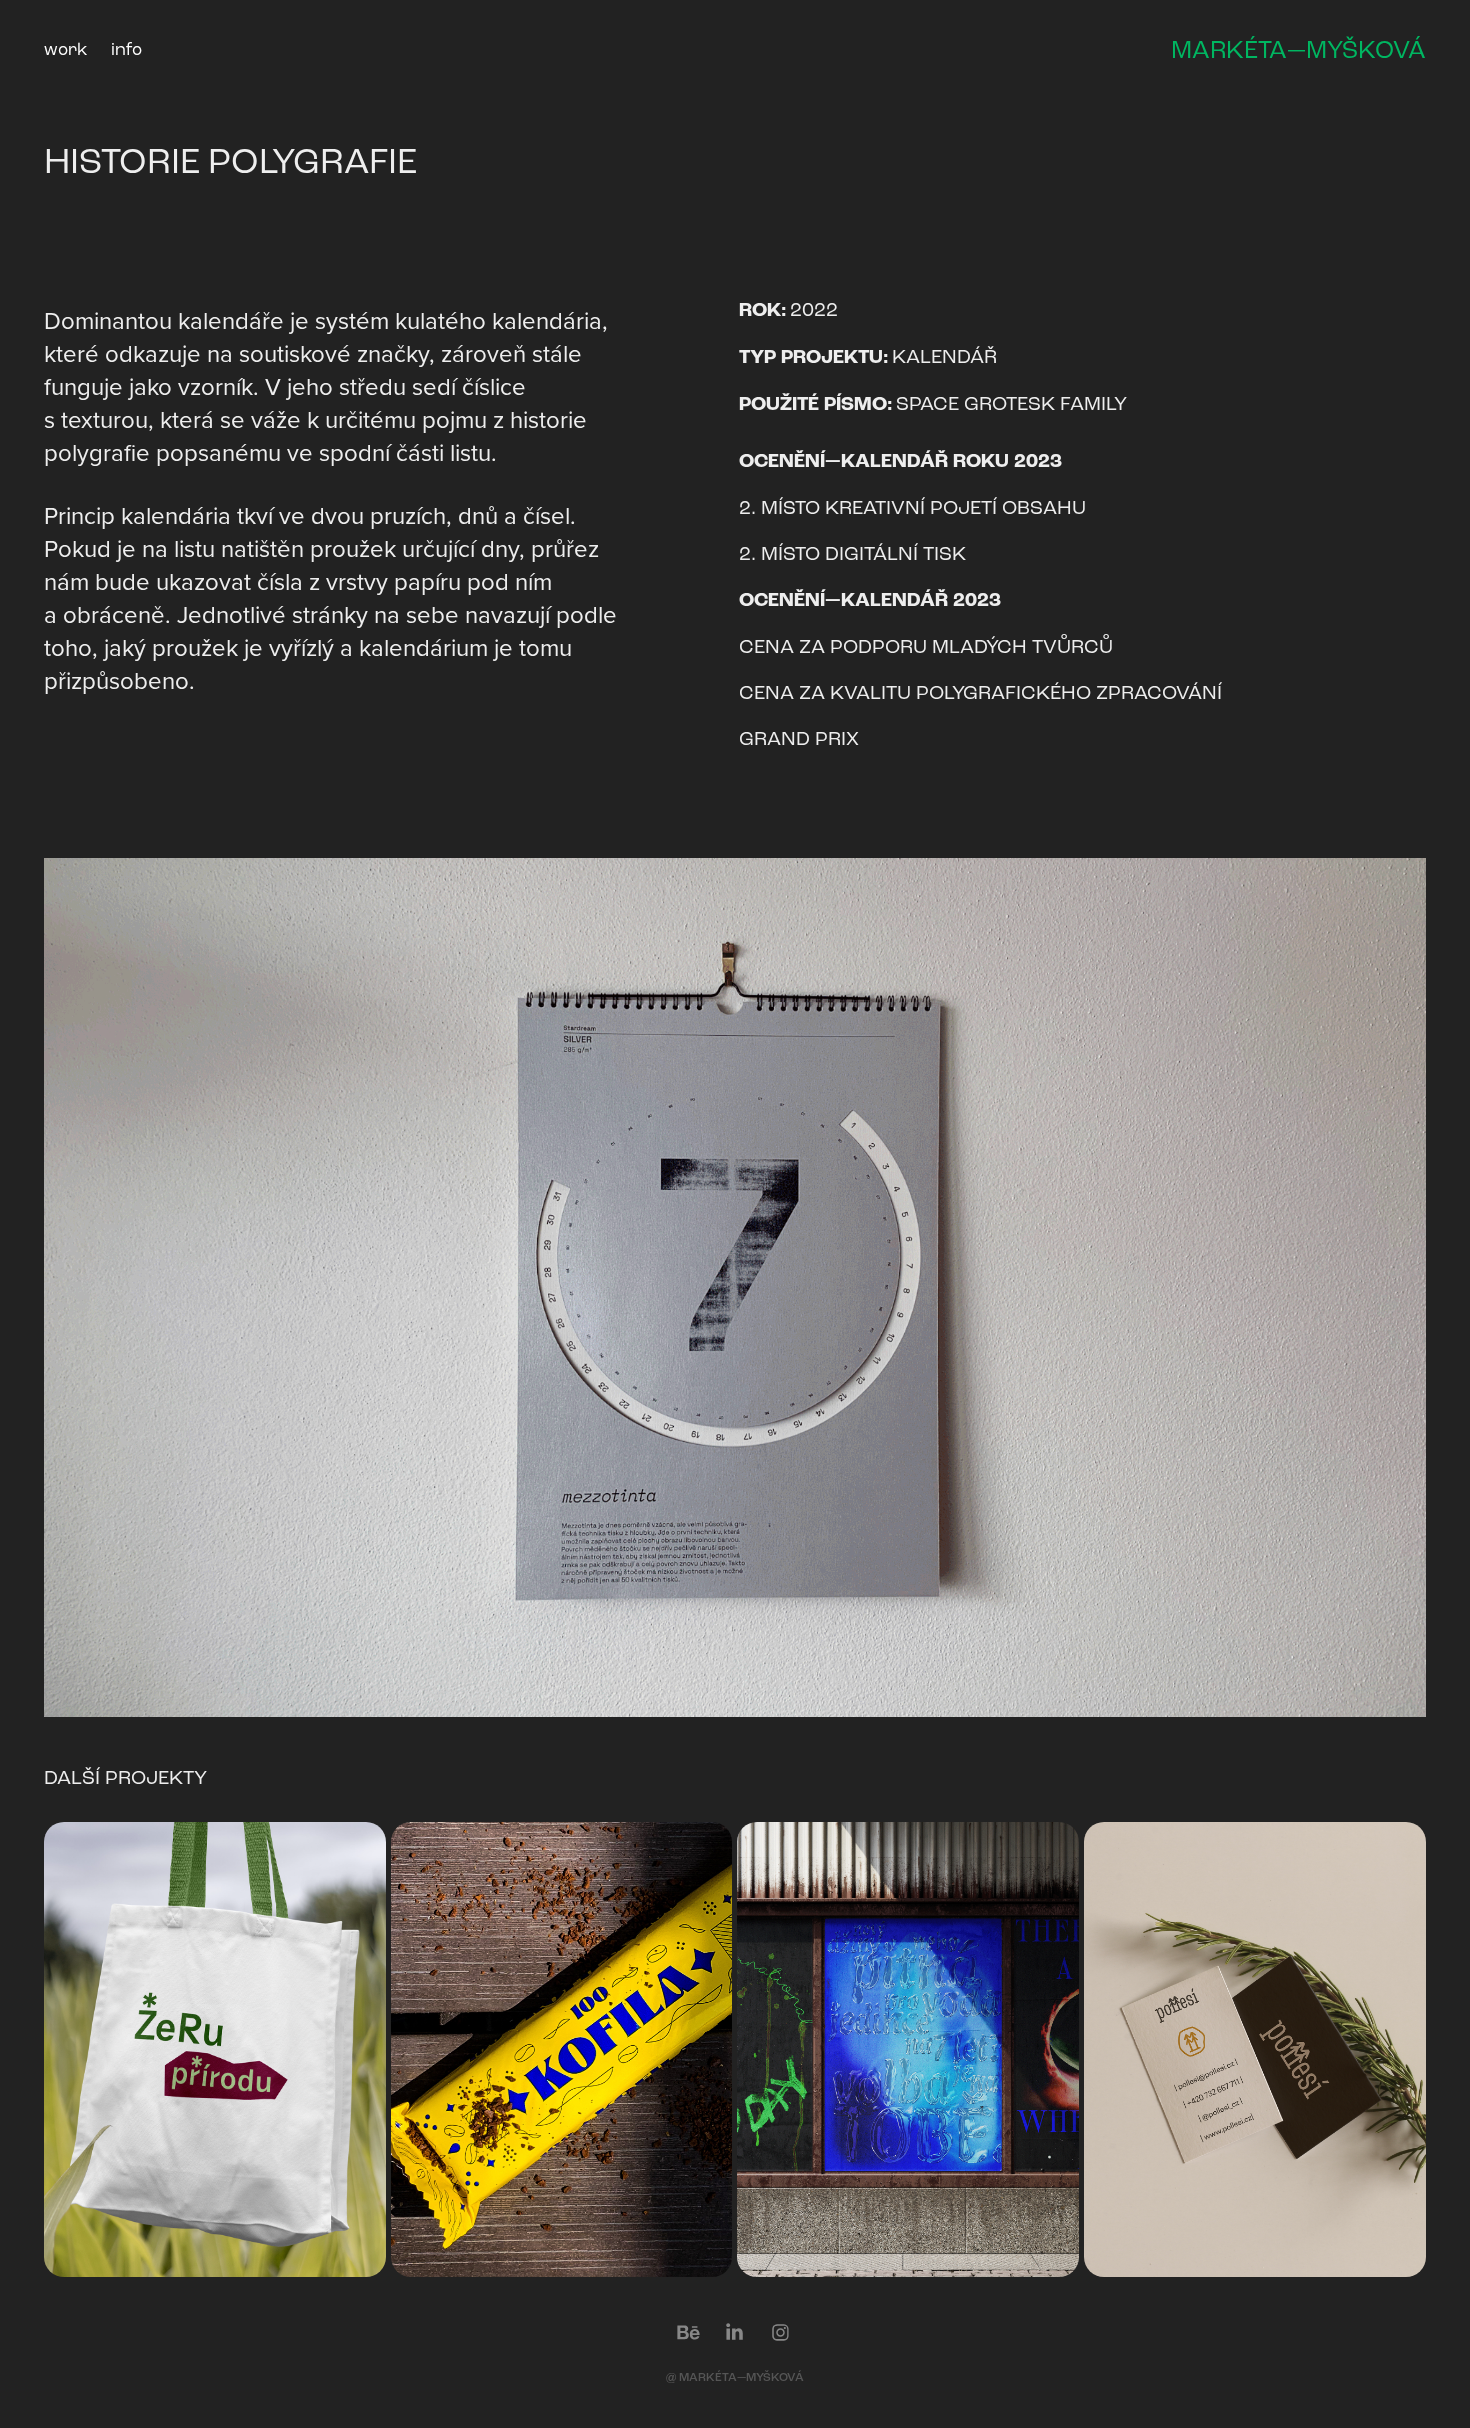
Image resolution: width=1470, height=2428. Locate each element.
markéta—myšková (1298, 50)
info (126, 49)
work (65, 49)
